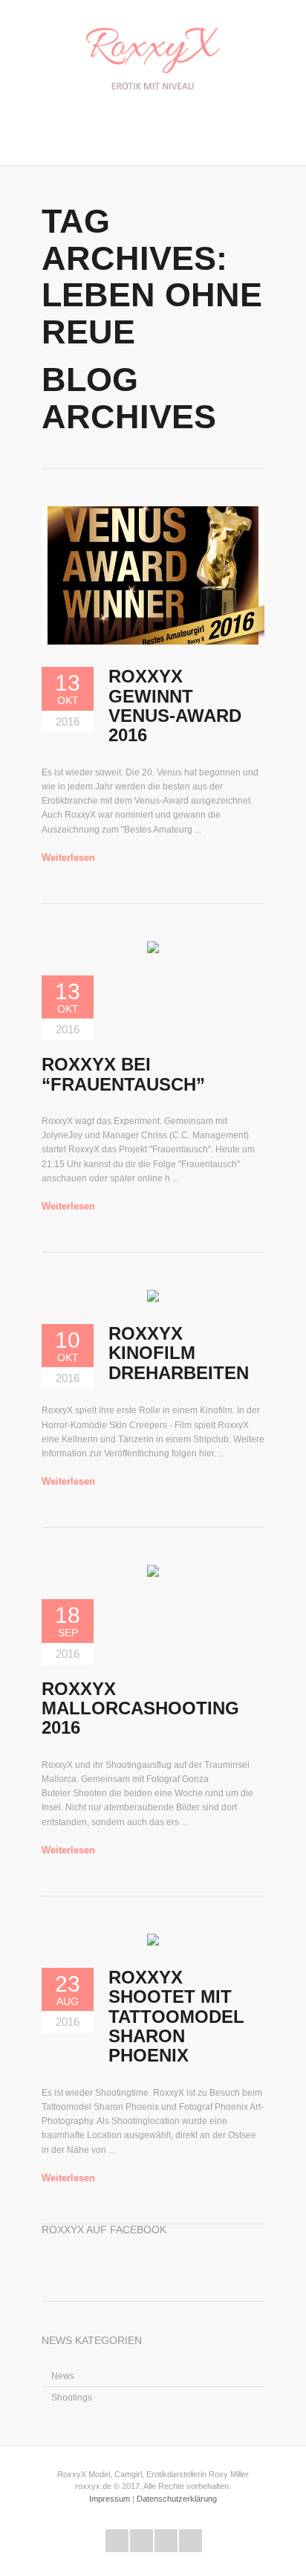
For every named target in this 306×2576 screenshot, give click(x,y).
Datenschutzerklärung (177, 2499)
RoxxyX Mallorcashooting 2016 (140, 1708)
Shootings (72, 2398)
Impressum (110, 2499)
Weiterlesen (68, 858)
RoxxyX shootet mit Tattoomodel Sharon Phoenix (176, 2017)
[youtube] (166, 2541)
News (63, 2376)
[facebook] (141, 2541)
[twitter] (117, 2541)
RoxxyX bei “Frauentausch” (123, 1074)
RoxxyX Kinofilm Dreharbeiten (179, 1353)
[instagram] (191, 2541)
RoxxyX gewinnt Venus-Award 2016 (175, 706)
